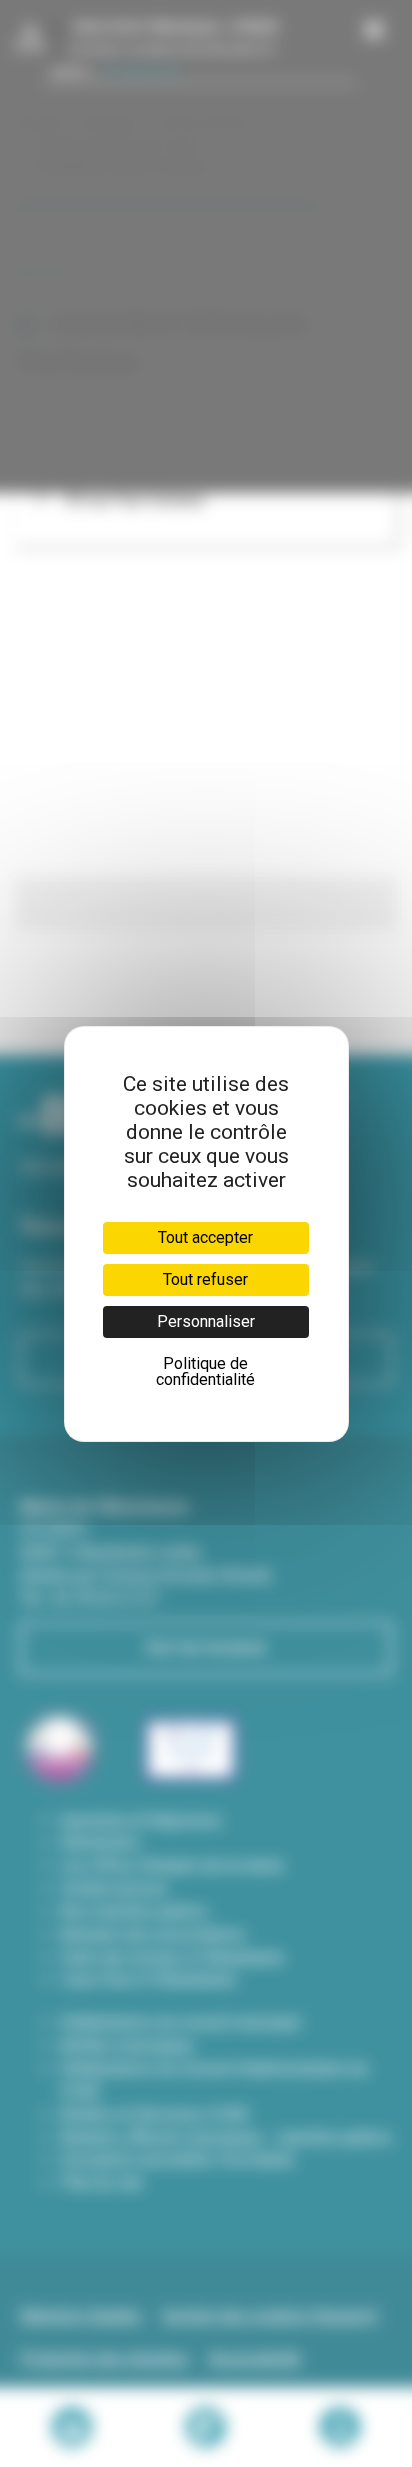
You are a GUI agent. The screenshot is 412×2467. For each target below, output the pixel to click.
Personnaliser (206, 1321)
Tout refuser (205, 1279)
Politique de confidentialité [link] (205, 1371)
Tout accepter (205, 1237)
